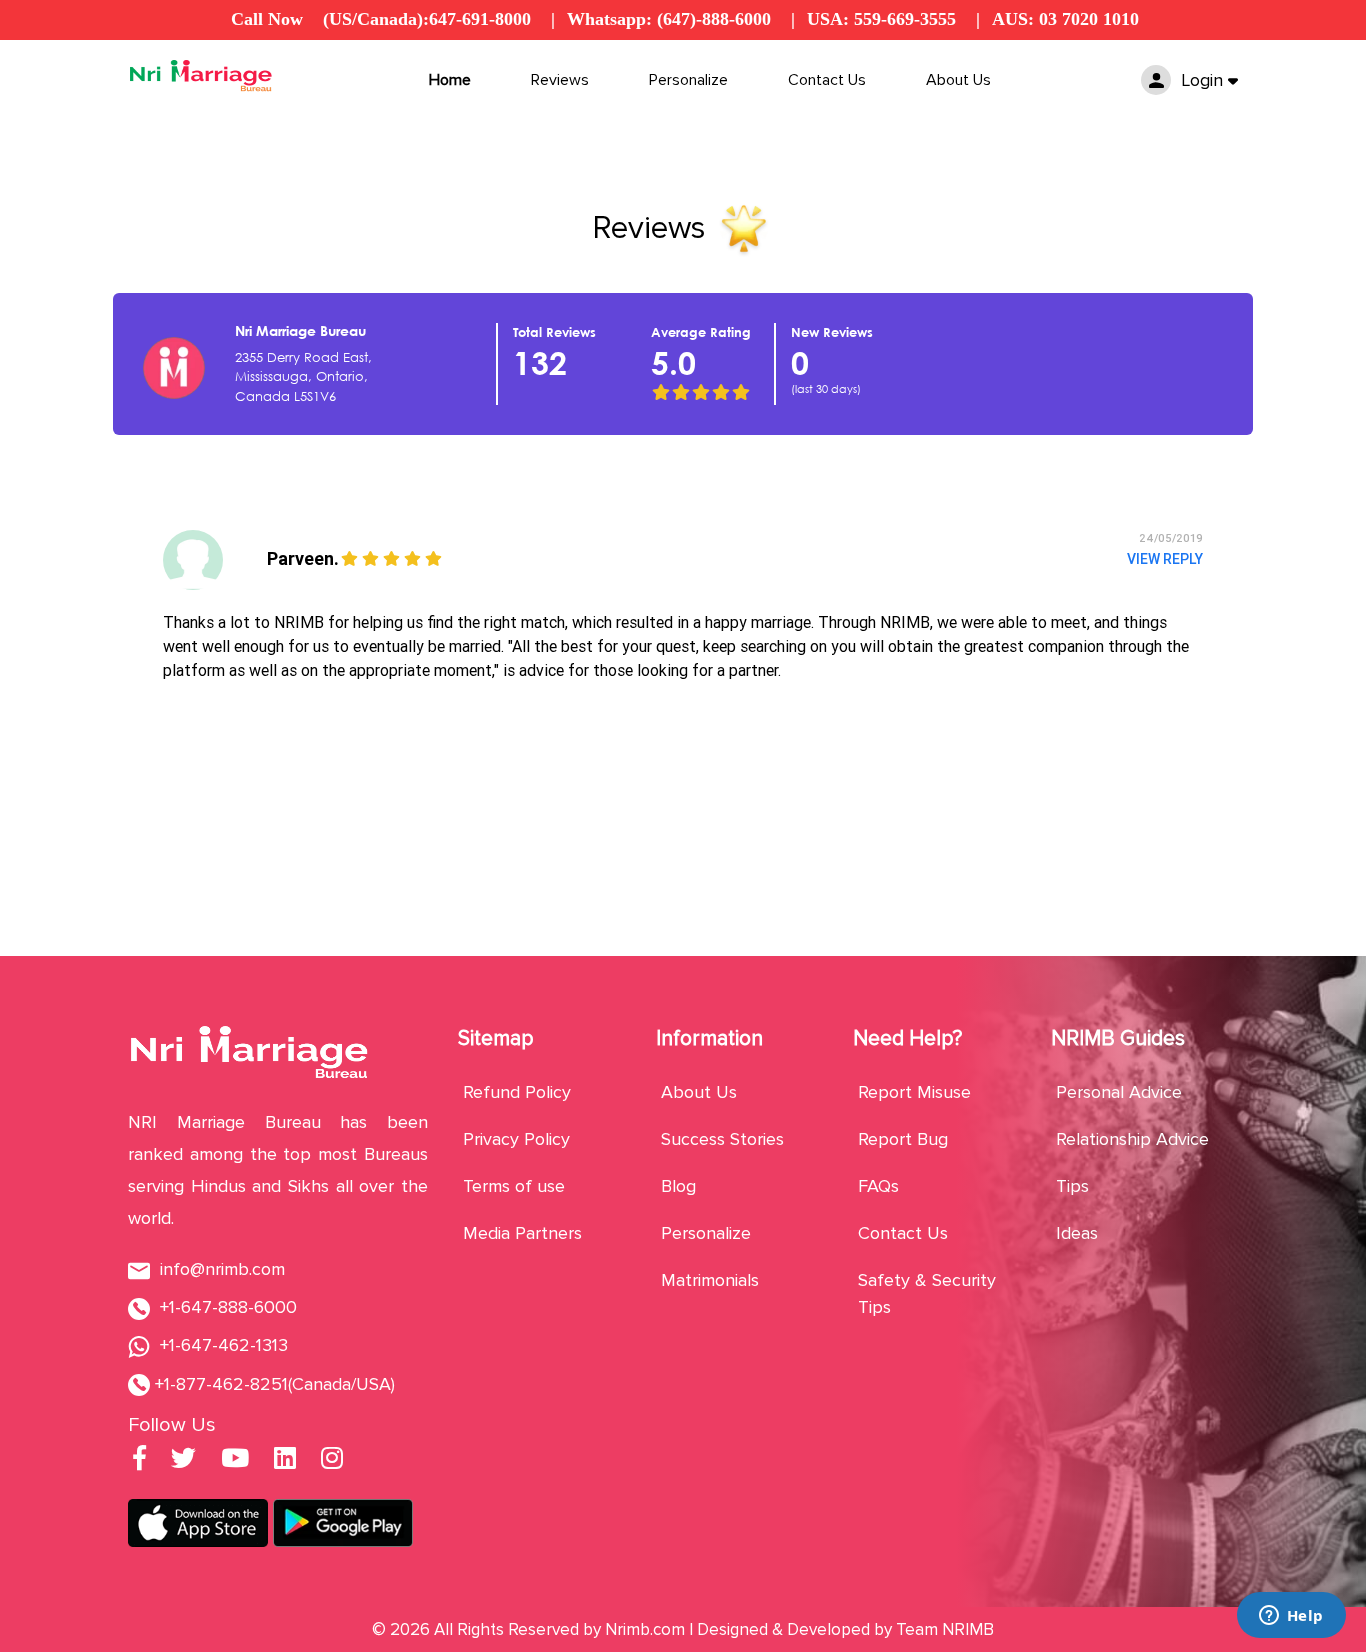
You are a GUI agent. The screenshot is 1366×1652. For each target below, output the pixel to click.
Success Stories (722, 1139)
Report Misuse (914, 1092)
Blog (678, 1186)
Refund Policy (517, 1092)
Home (450, 80)
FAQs (878, 1186)
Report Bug (903, 1139)
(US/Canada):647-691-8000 (427, 19)
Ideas (1077, 1233)
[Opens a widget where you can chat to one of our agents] (1291, 1617)
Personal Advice (1119, 1092)
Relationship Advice (1132, 1139)
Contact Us (827, 80)
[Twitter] (183, 1461)
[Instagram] (332, 1461)
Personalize (688, 80)
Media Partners (522, 1233)
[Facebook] (139, 1461)
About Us (958, 80)
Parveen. (303, 558)
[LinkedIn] (285, 1461)
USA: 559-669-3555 (881, 19)
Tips (1072, 1186)
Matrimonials (710, 1280)
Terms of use (514, 1186)
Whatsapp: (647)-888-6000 (669, 19)
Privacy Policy (516, 1139)
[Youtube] (235, 1461)
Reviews (560, 80)
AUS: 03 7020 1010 (1065, 19)
